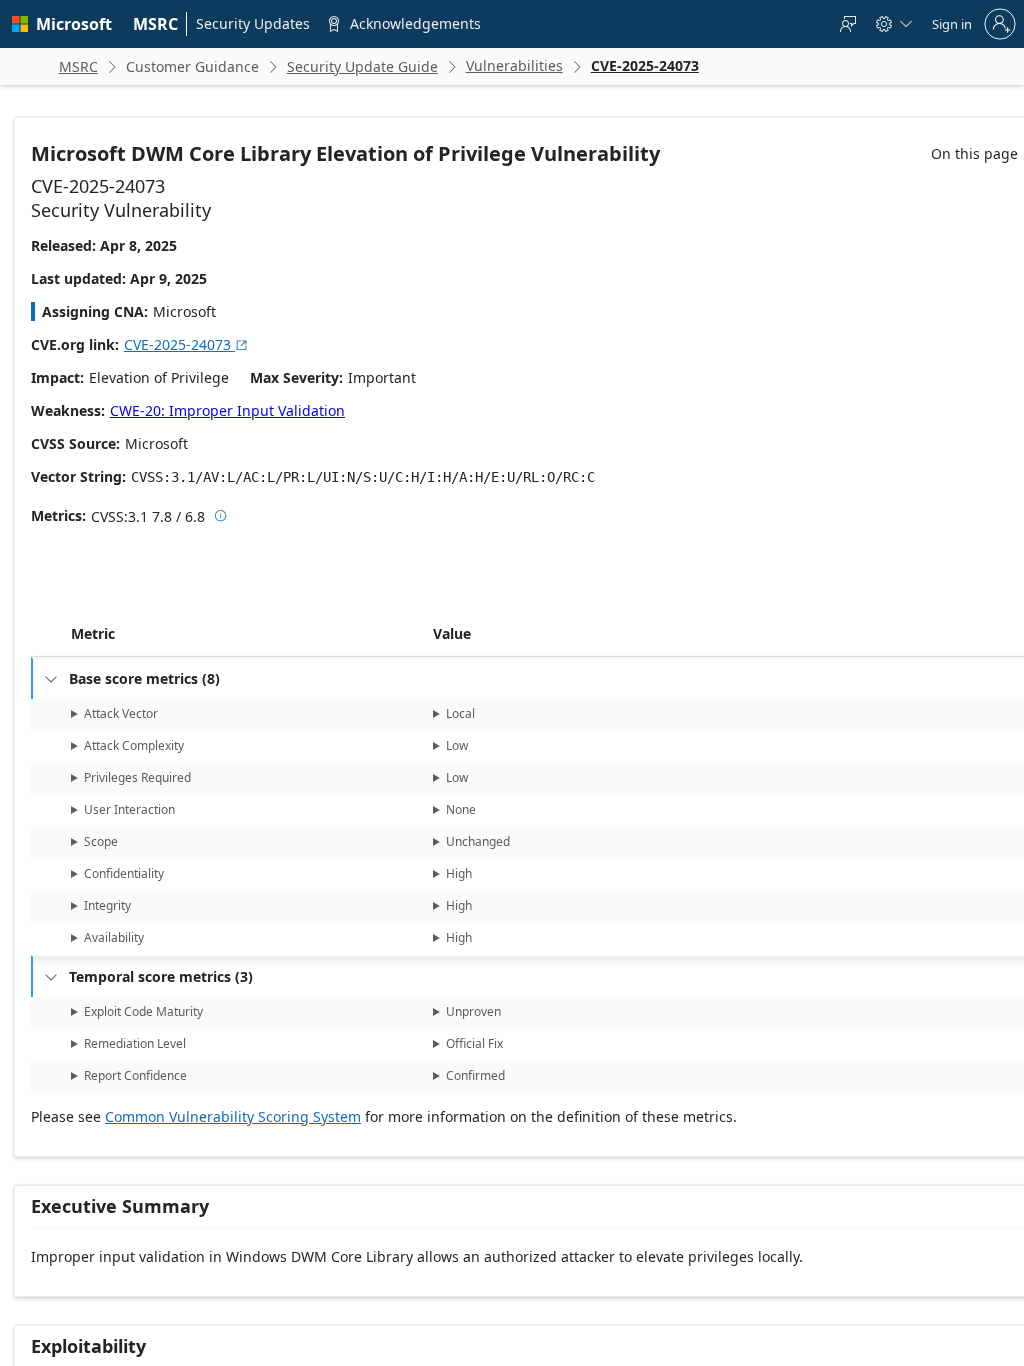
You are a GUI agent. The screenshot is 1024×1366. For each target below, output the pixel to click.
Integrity (107, 905)
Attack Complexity (134, 745)
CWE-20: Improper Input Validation (227, 410)
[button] (429, 634)
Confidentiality (124, 873)
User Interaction (129, 809)
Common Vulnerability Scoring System (233, 1116)
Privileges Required (137, 777)
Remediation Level (135, 1043)
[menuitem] (156, 24)
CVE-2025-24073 (186, 344)
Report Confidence (135, 1075)
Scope (101, 841)
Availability (114, 937)
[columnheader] (248, 634)
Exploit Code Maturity (143, 1011)
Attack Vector (121, 713)
